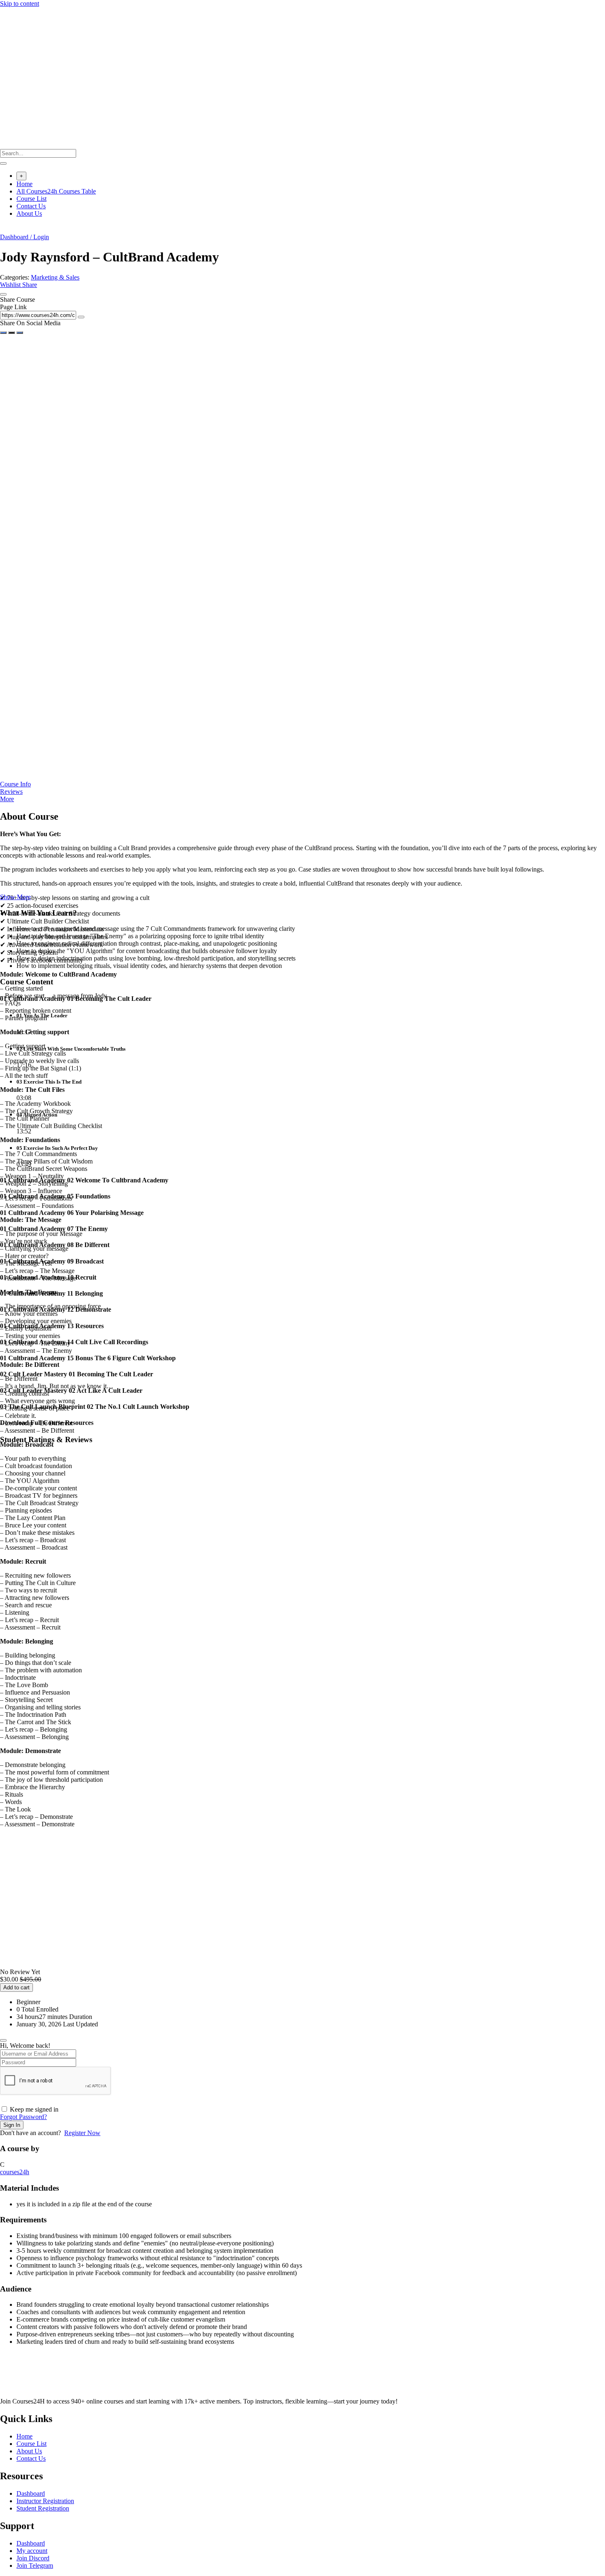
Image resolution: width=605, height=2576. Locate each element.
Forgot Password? (23, 2117)
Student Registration (43, 2508)
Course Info (15, 784)
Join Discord (33, 2558)
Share (30, 285)
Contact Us (31, 206)
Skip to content (20, 3)
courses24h (15, 2172)
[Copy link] (81, 317)
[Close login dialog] (3, 2040)
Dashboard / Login (24, 237)
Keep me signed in (34, 2109)
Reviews (11, 791)
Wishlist (11, 285)
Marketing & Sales (55, 277)
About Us (29, 213)
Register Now (82, 2133)
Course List (31, 199)
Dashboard (31, 2493)
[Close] (3, 294)
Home (24, 184)
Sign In (12, 2125)
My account (32, 2551)
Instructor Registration (45, 2501)
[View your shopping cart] (4, 230)
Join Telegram (35, 2566)
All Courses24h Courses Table (56, 191)
